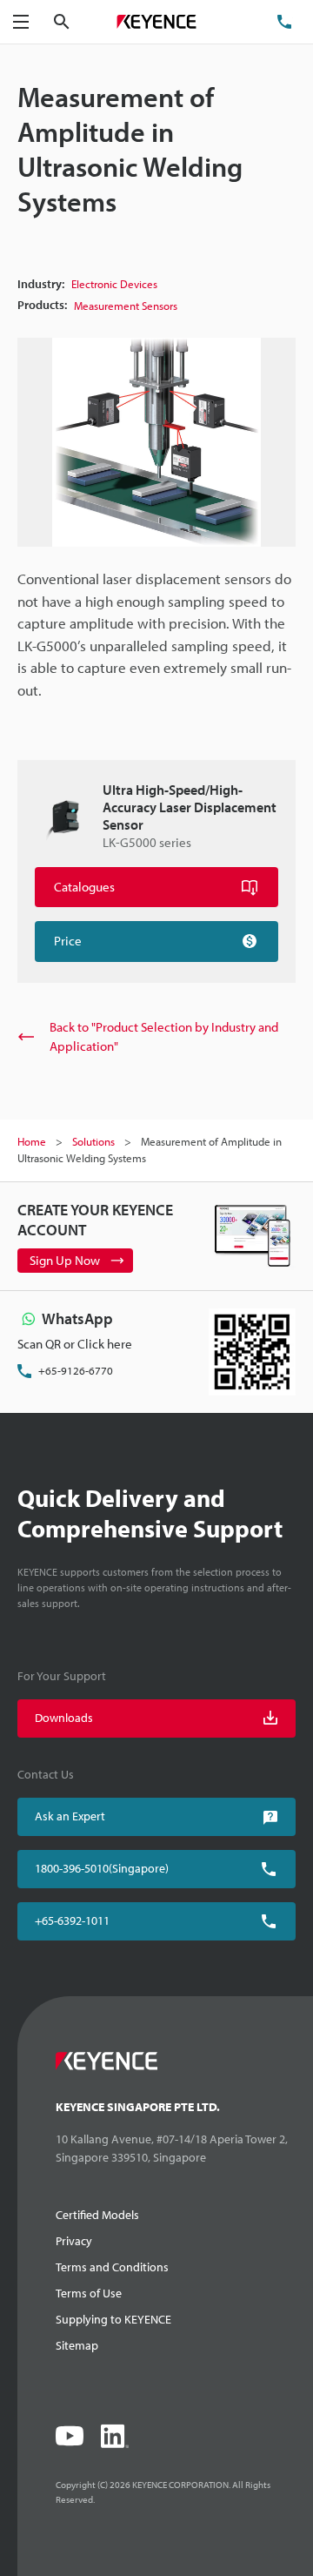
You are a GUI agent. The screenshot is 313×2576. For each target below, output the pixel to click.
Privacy (74, 2241)
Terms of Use (89, 2293)
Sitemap (77, 2345)
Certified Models (97, 2215)
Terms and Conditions (112, 2267)
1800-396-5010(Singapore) (102, 1868)
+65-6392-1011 (72, 1920)
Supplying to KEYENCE (113, 2319)
